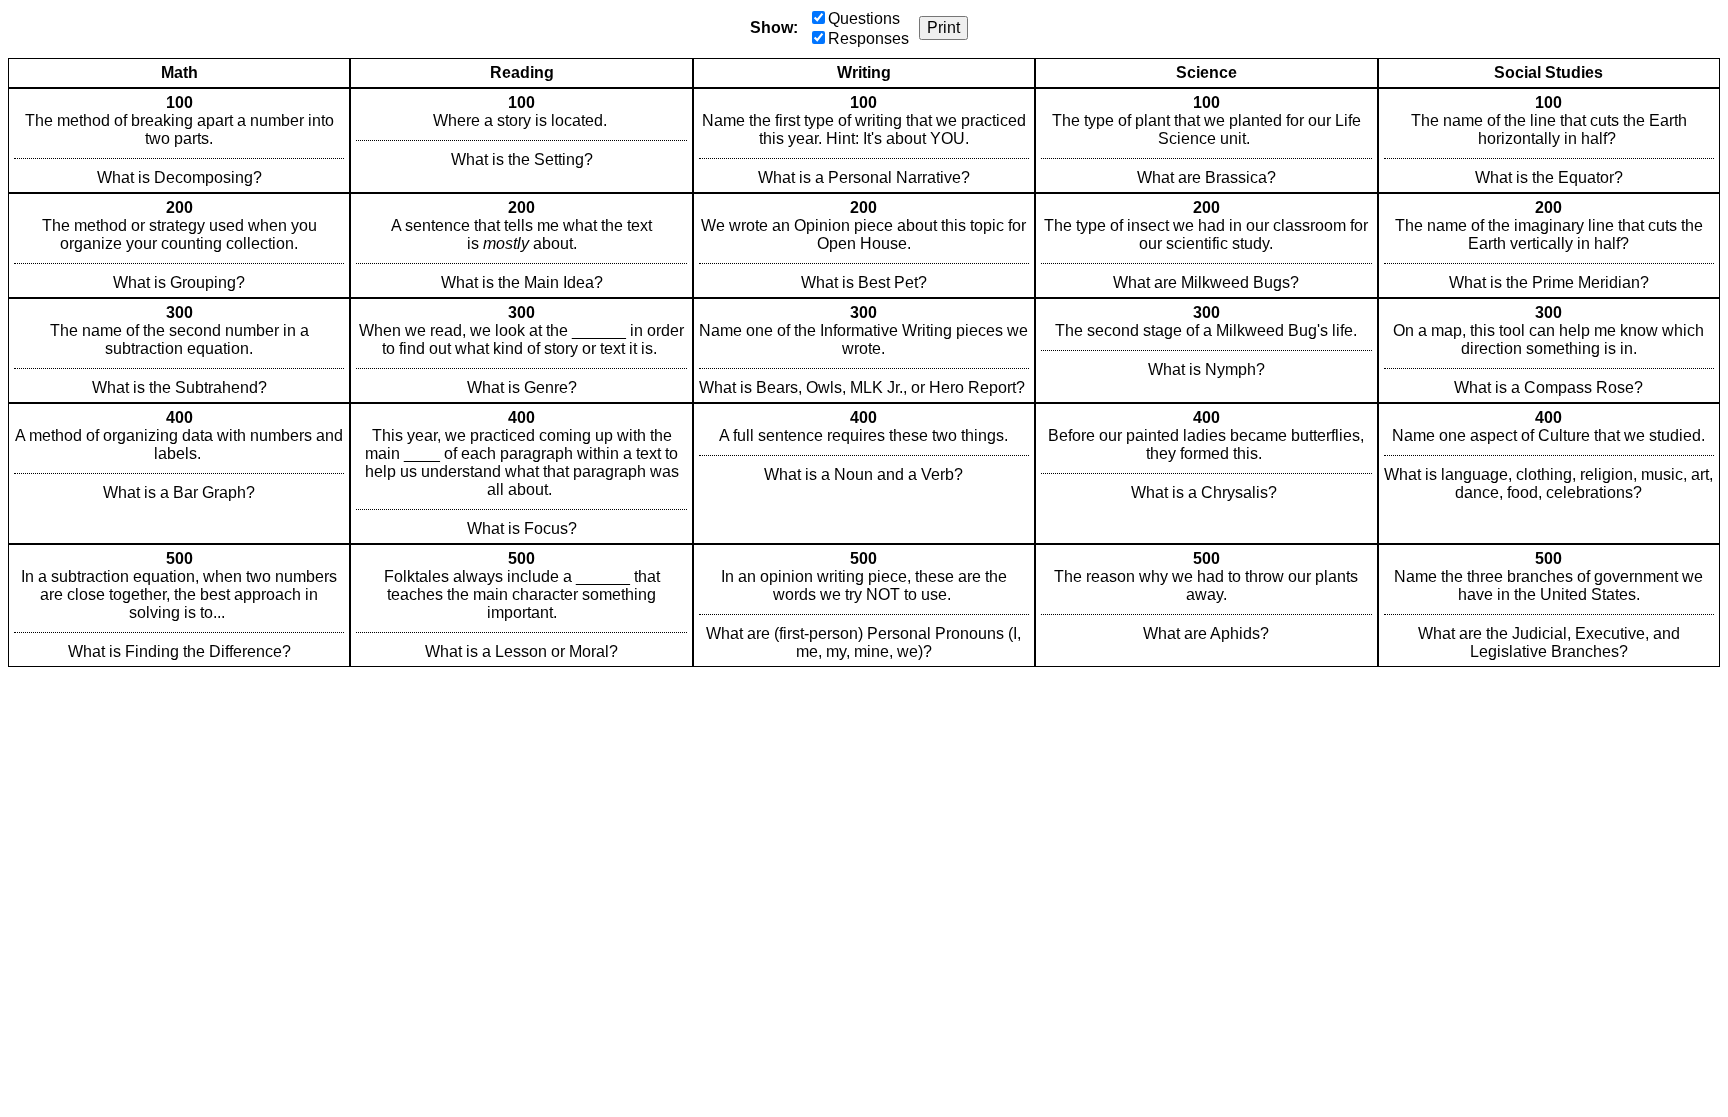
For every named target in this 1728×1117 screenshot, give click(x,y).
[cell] (179, 140)
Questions (864, 18)
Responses (868, 38)
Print (943, 27)
